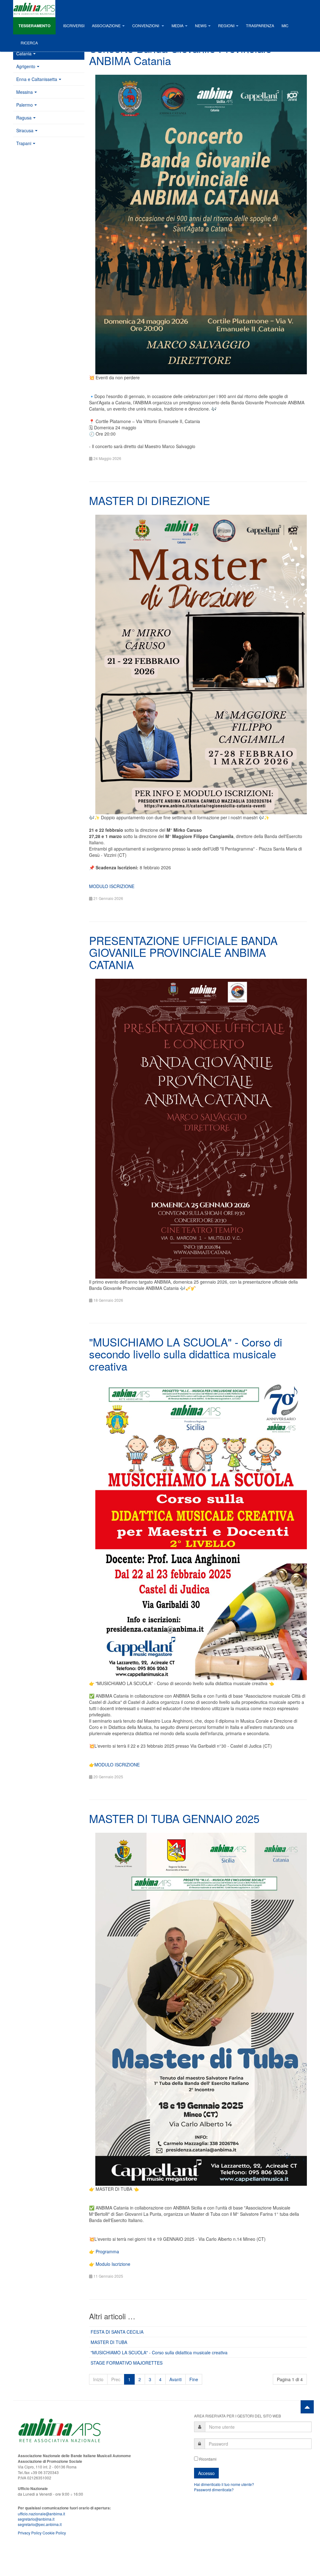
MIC (285, 26)
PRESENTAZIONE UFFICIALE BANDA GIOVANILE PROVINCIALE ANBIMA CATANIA (183, 952)
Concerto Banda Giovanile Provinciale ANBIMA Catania (180, 54)
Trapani (24, 143)
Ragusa (24, 118)
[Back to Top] (307, 2407)
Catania (24, 53)
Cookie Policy (54, 2533)
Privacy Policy (30, 2533)
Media (177, 26)
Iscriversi (74, 26)
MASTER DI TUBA (109, 2342)
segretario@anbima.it (36, 2519)
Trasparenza (260, 26)
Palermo (25, 105)
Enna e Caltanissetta (37, 79)
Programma (107, 2251)
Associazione (106, 26)
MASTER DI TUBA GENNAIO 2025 (174, 1818)
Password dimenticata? (214, 2490)
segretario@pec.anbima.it (40, 2524)
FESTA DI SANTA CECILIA (117, 2332)
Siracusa (25, 130)
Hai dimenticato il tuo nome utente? (224, 2484)
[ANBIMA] (34, 9)
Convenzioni (146, 26)
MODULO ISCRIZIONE (112, 886)
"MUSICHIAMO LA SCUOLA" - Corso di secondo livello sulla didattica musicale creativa (186, 1354)
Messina (25, 92)
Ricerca (29, 43)
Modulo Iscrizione (113, 2264)
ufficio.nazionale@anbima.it (41, 2514)
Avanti (175, 2379)
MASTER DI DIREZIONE (150, 500)
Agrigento (26, 66)
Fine (194, 2379)
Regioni (226, 26)
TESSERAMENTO (35, 26)
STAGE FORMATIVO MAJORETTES (127, 2363)
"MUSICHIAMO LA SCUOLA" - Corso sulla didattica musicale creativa (159, 2352)
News (201, 26)
